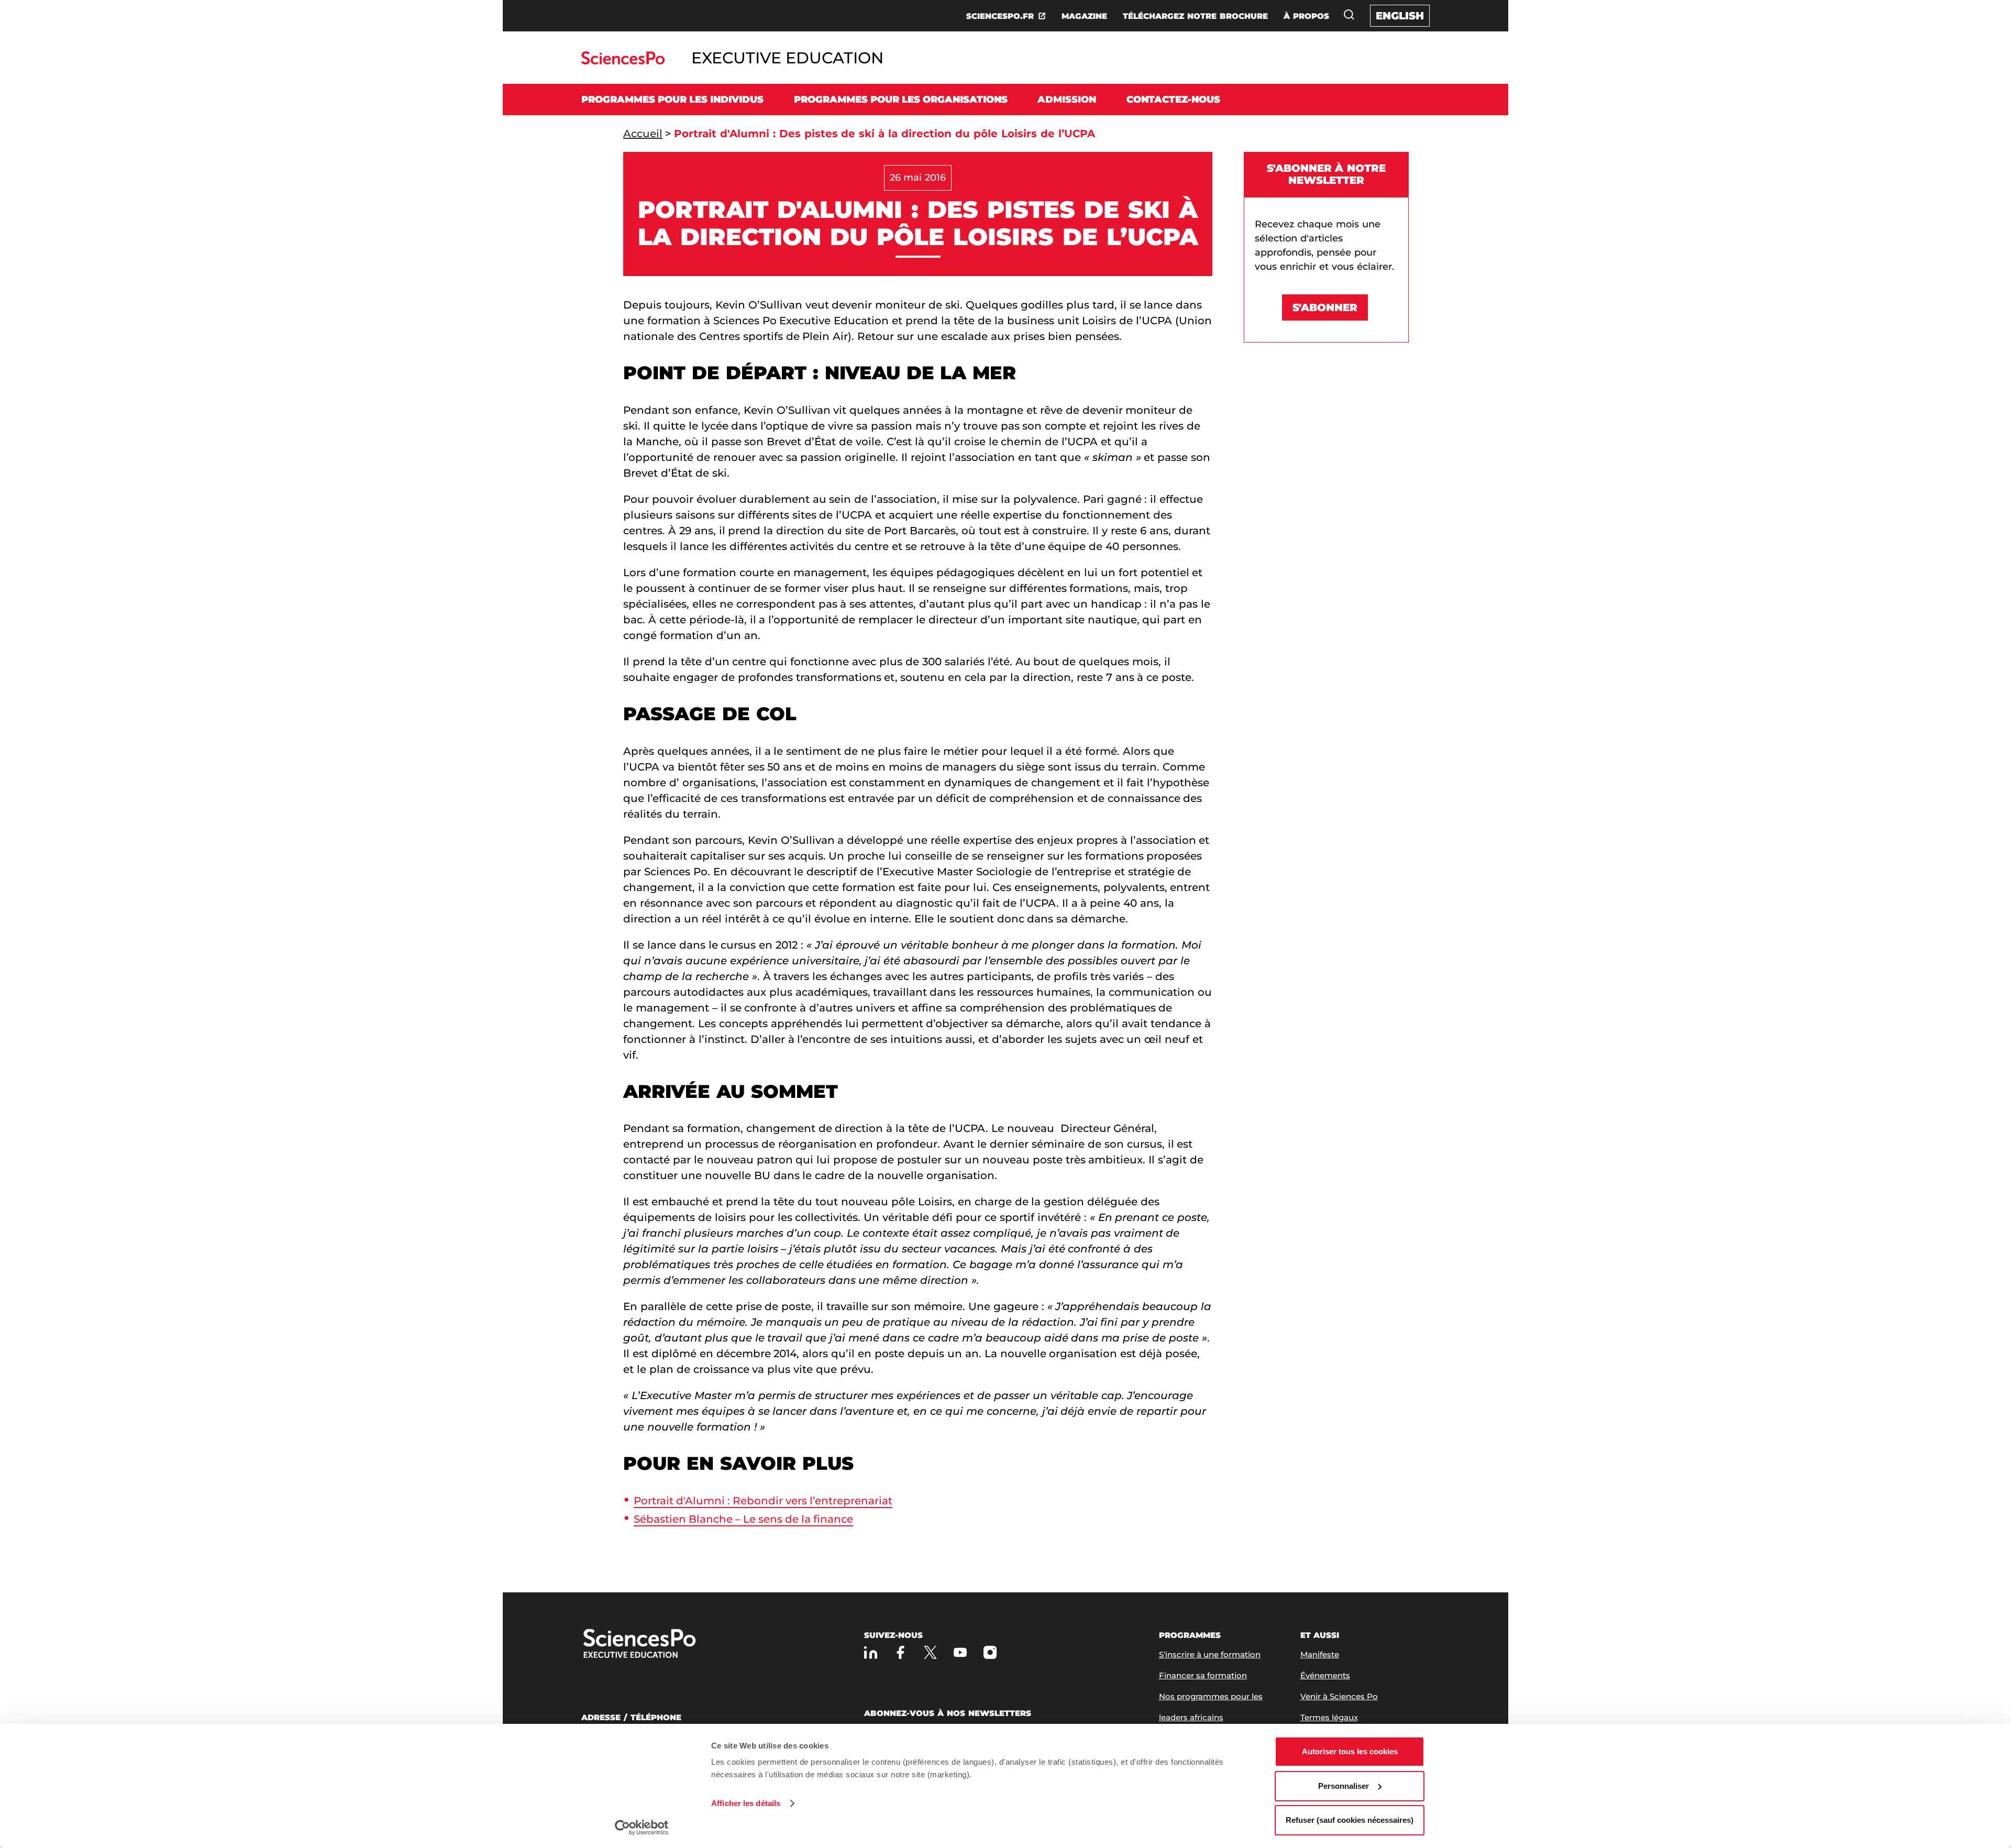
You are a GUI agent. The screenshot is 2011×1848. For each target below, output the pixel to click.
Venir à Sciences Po (1339, 1696)
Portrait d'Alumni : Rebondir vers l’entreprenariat (763, 1501)
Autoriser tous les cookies (1350, 1751)
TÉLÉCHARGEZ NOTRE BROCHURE (1195, 16)
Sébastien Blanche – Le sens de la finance (743, 1519)
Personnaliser (1344, 1786)
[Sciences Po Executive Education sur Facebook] (900, 1652)
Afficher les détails (746, 1803)
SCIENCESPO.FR (1000, 16)
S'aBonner (1325, 307)
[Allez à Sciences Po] (673, 1644)
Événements (1325, 1675)
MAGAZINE (1084, 16)
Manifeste (1320, 1654)
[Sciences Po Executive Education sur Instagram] (990, 1652)
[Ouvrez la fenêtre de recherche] (1349, 15)
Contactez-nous (1173, 100)
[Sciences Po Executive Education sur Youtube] (960, 1652)
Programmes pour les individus (672, 100)
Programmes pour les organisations (901, 100)
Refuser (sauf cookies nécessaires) (1350, 1820)
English (1400, 16)
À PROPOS (1306, 16)
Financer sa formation (1203, 1675)
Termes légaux (1329, 1717)
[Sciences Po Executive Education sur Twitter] (930, 1652)
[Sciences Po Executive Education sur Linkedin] (871, 1652)
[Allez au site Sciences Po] (623, 62)
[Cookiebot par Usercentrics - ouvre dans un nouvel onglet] (642, 1828)
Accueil (643, 134)
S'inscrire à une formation (1210, 1654)
